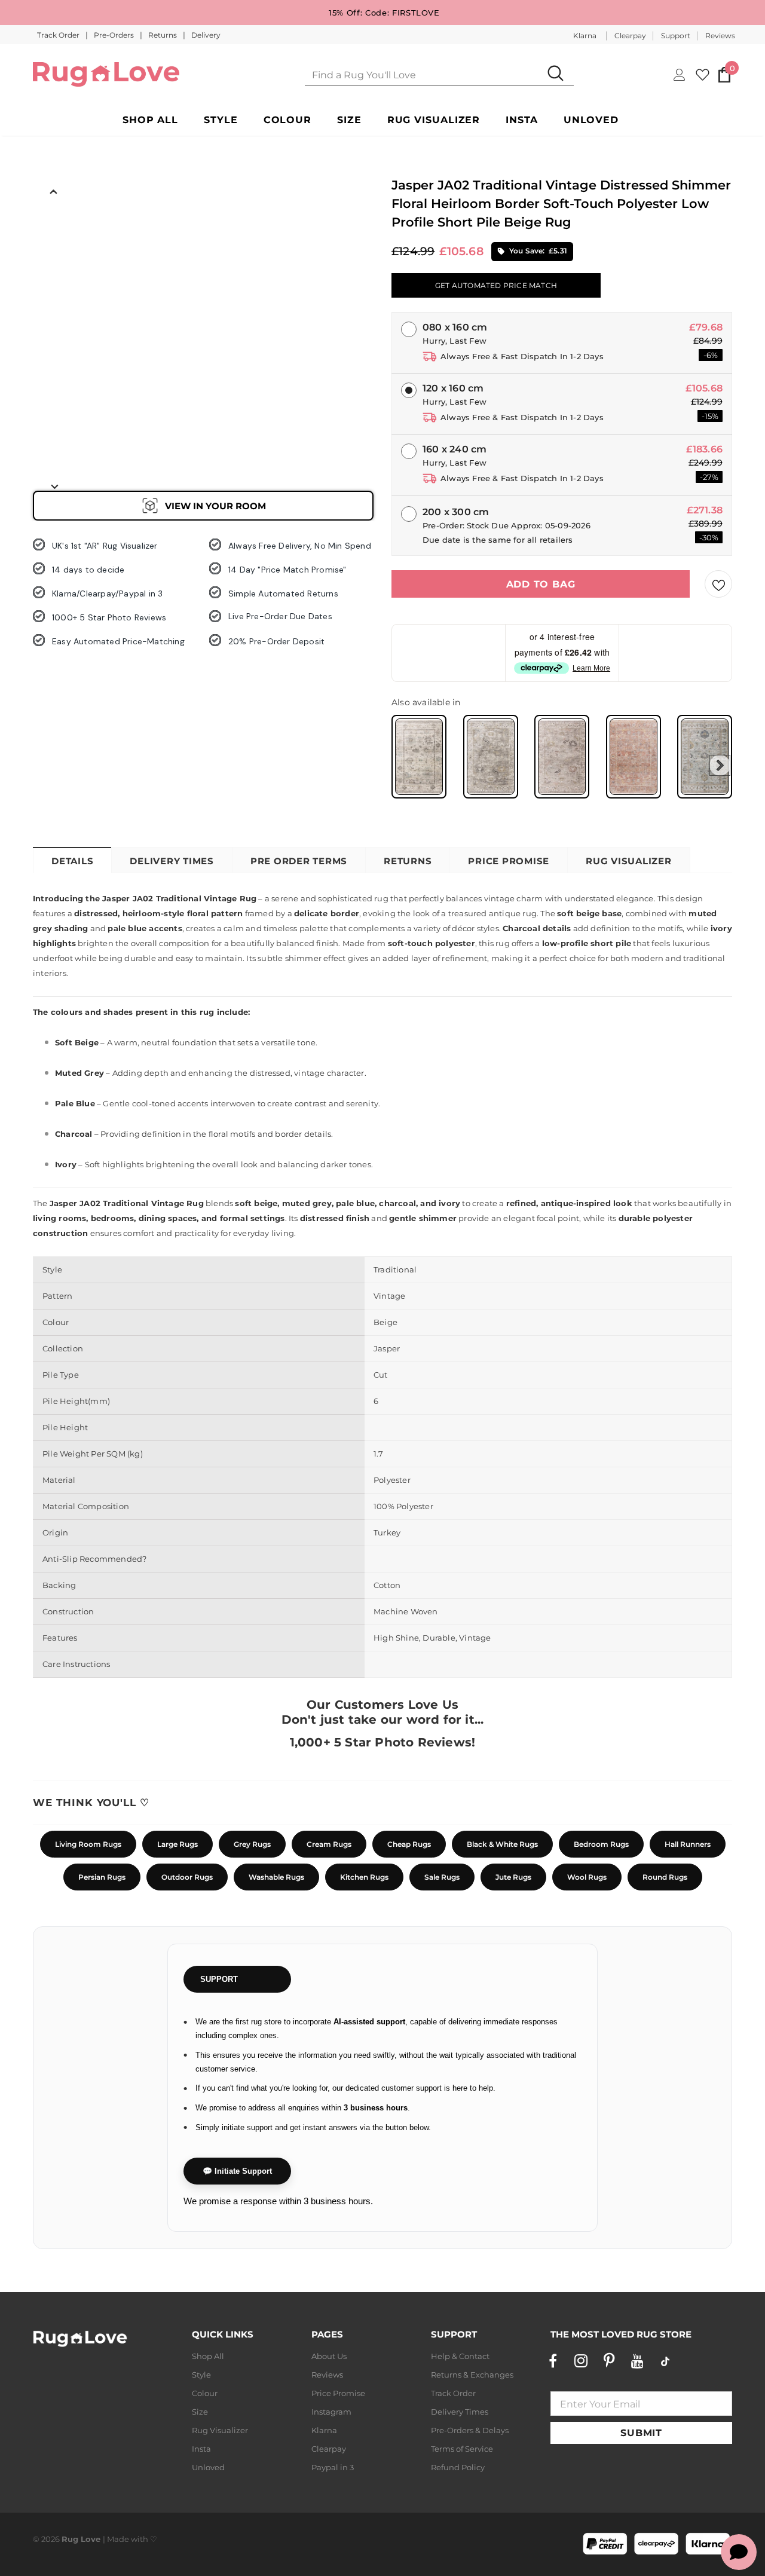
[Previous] (54, 191)
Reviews (720, 36)
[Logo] (106, 74)
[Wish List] (718, 584)
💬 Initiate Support (237, 2171)
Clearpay (630, 36)
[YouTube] (637, 2361)
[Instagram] (581, 2361)
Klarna (585, 36)
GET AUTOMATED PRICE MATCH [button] (496, 285)
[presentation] (720, 765)
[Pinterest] (609, 2361)
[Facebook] (553, 2361)
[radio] (419, 757)
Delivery (206, 35)
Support (676, 36)
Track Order (59, 35)
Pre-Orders (115, 35)
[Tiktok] (665, 2361)
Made (118, 2539)
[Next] (54, 486)
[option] (54, 228)
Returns (163, 35)
